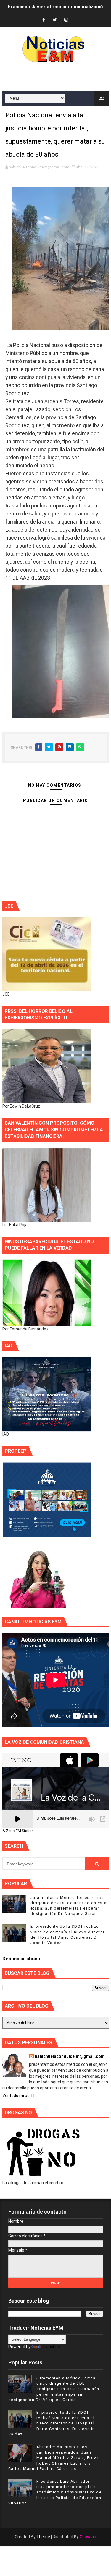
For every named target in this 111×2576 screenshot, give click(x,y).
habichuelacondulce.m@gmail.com (70, 2056)
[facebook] (44, 20)
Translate (51, 2347)
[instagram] (66, 20)
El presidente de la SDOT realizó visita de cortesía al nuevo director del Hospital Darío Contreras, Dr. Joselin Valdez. (52, 2423)
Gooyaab (88, 2537)
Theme (43, 2537)
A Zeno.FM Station (18, 1831)
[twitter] (55, 20)
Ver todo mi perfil (18, 2096)
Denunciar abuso (21, 1959)
